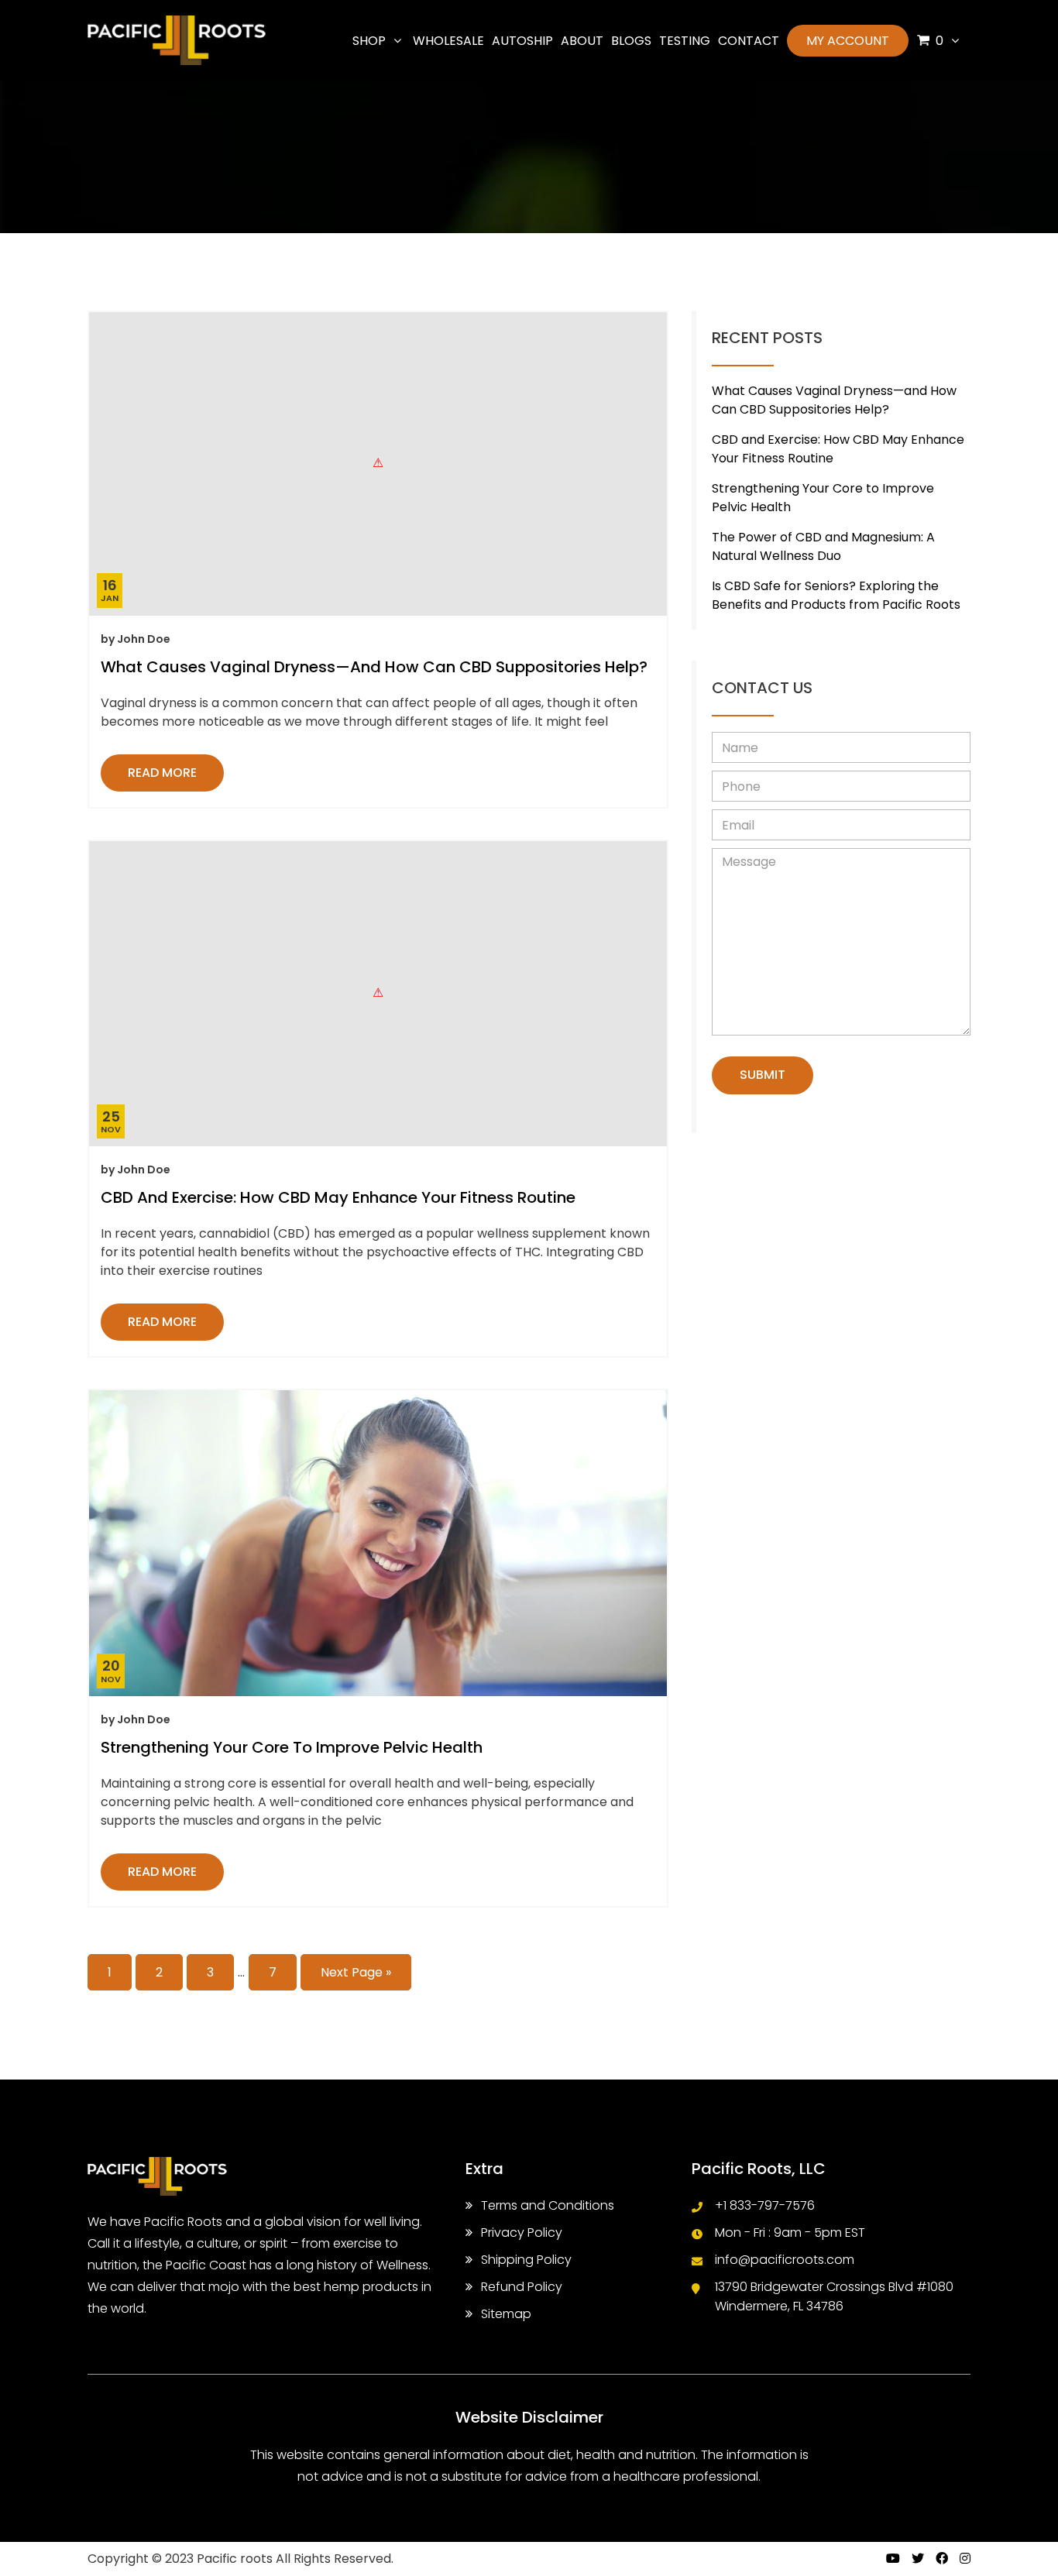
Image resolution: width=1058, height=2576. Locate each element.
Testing (685, 41)
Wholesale (448, 41)
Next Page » (356, 1972)
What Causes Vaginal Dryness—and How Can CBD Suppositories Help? (374, 667)
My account (848, 41)
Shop (369, 41)
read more (162, 773)
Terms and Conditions (548, 2205)
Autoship (522, 41)
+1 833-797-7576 (765, 2205)
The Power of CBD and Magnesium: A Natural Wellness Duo (823, 546)
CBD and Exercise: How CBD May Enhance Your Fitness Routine (338, 1197)
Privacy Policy (522, 2233)
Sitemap (506, 2314)
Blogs (631, 41)
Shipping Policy (526, 2260)
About (582, 41)
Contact (749, 41)
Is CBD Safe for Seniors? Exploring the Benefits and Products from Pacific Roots (836, 595)
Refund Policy (522, 2287)
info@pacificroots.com (785, 2260)
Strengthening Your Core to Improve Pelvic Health (292, 1747)
